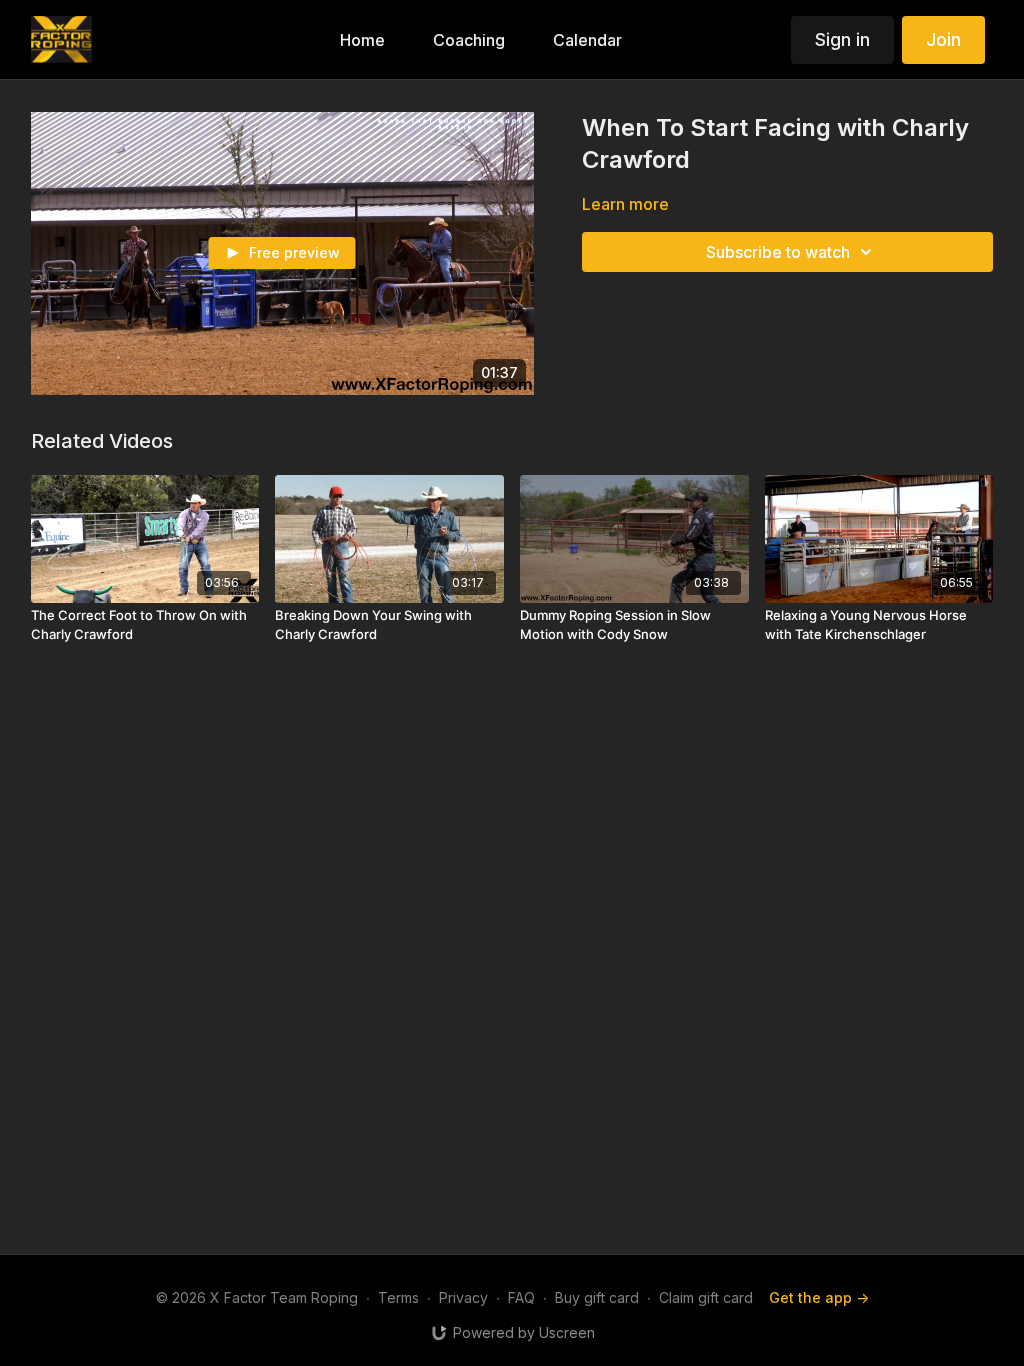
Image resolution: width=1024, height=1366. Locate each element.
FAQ (521, 1297)
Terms (398, 1297)
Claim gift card (706, 1297)
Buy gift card (597, 1297)
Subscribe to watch (778, 252)
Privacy (463, 1297)
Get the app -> (819, 1297)
